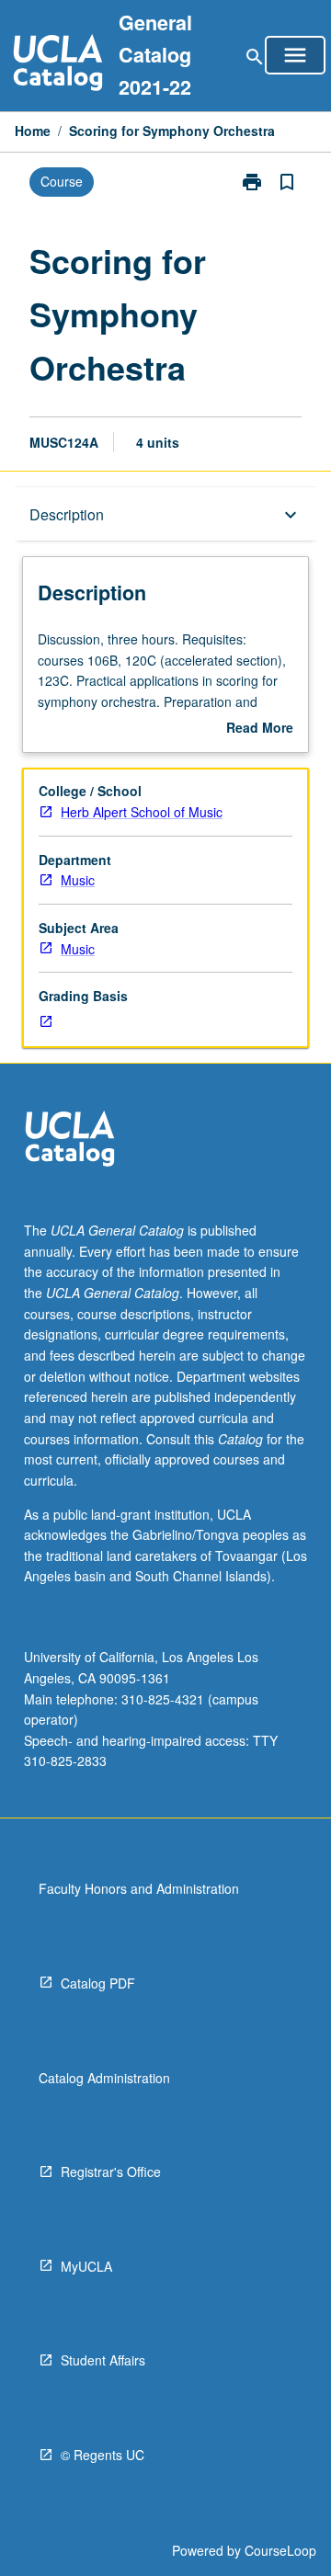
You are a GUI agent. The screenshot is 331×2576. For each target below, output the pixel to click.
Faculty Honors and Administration (139, 1888)
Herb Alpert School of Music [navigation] (142, 812)
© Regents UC (103, 2455)
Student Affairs (103, 2360)
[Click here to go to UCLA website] (70, 1141)
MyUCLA (86, 2266)
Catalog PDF (98, 1983)
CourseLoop (280, 2550)
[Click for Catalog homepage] (58, 65)
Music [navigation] (78, 880)
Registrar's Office (111, 2171)
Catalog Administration (104, 2078)
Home (33, 131)
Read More (260, 728)
